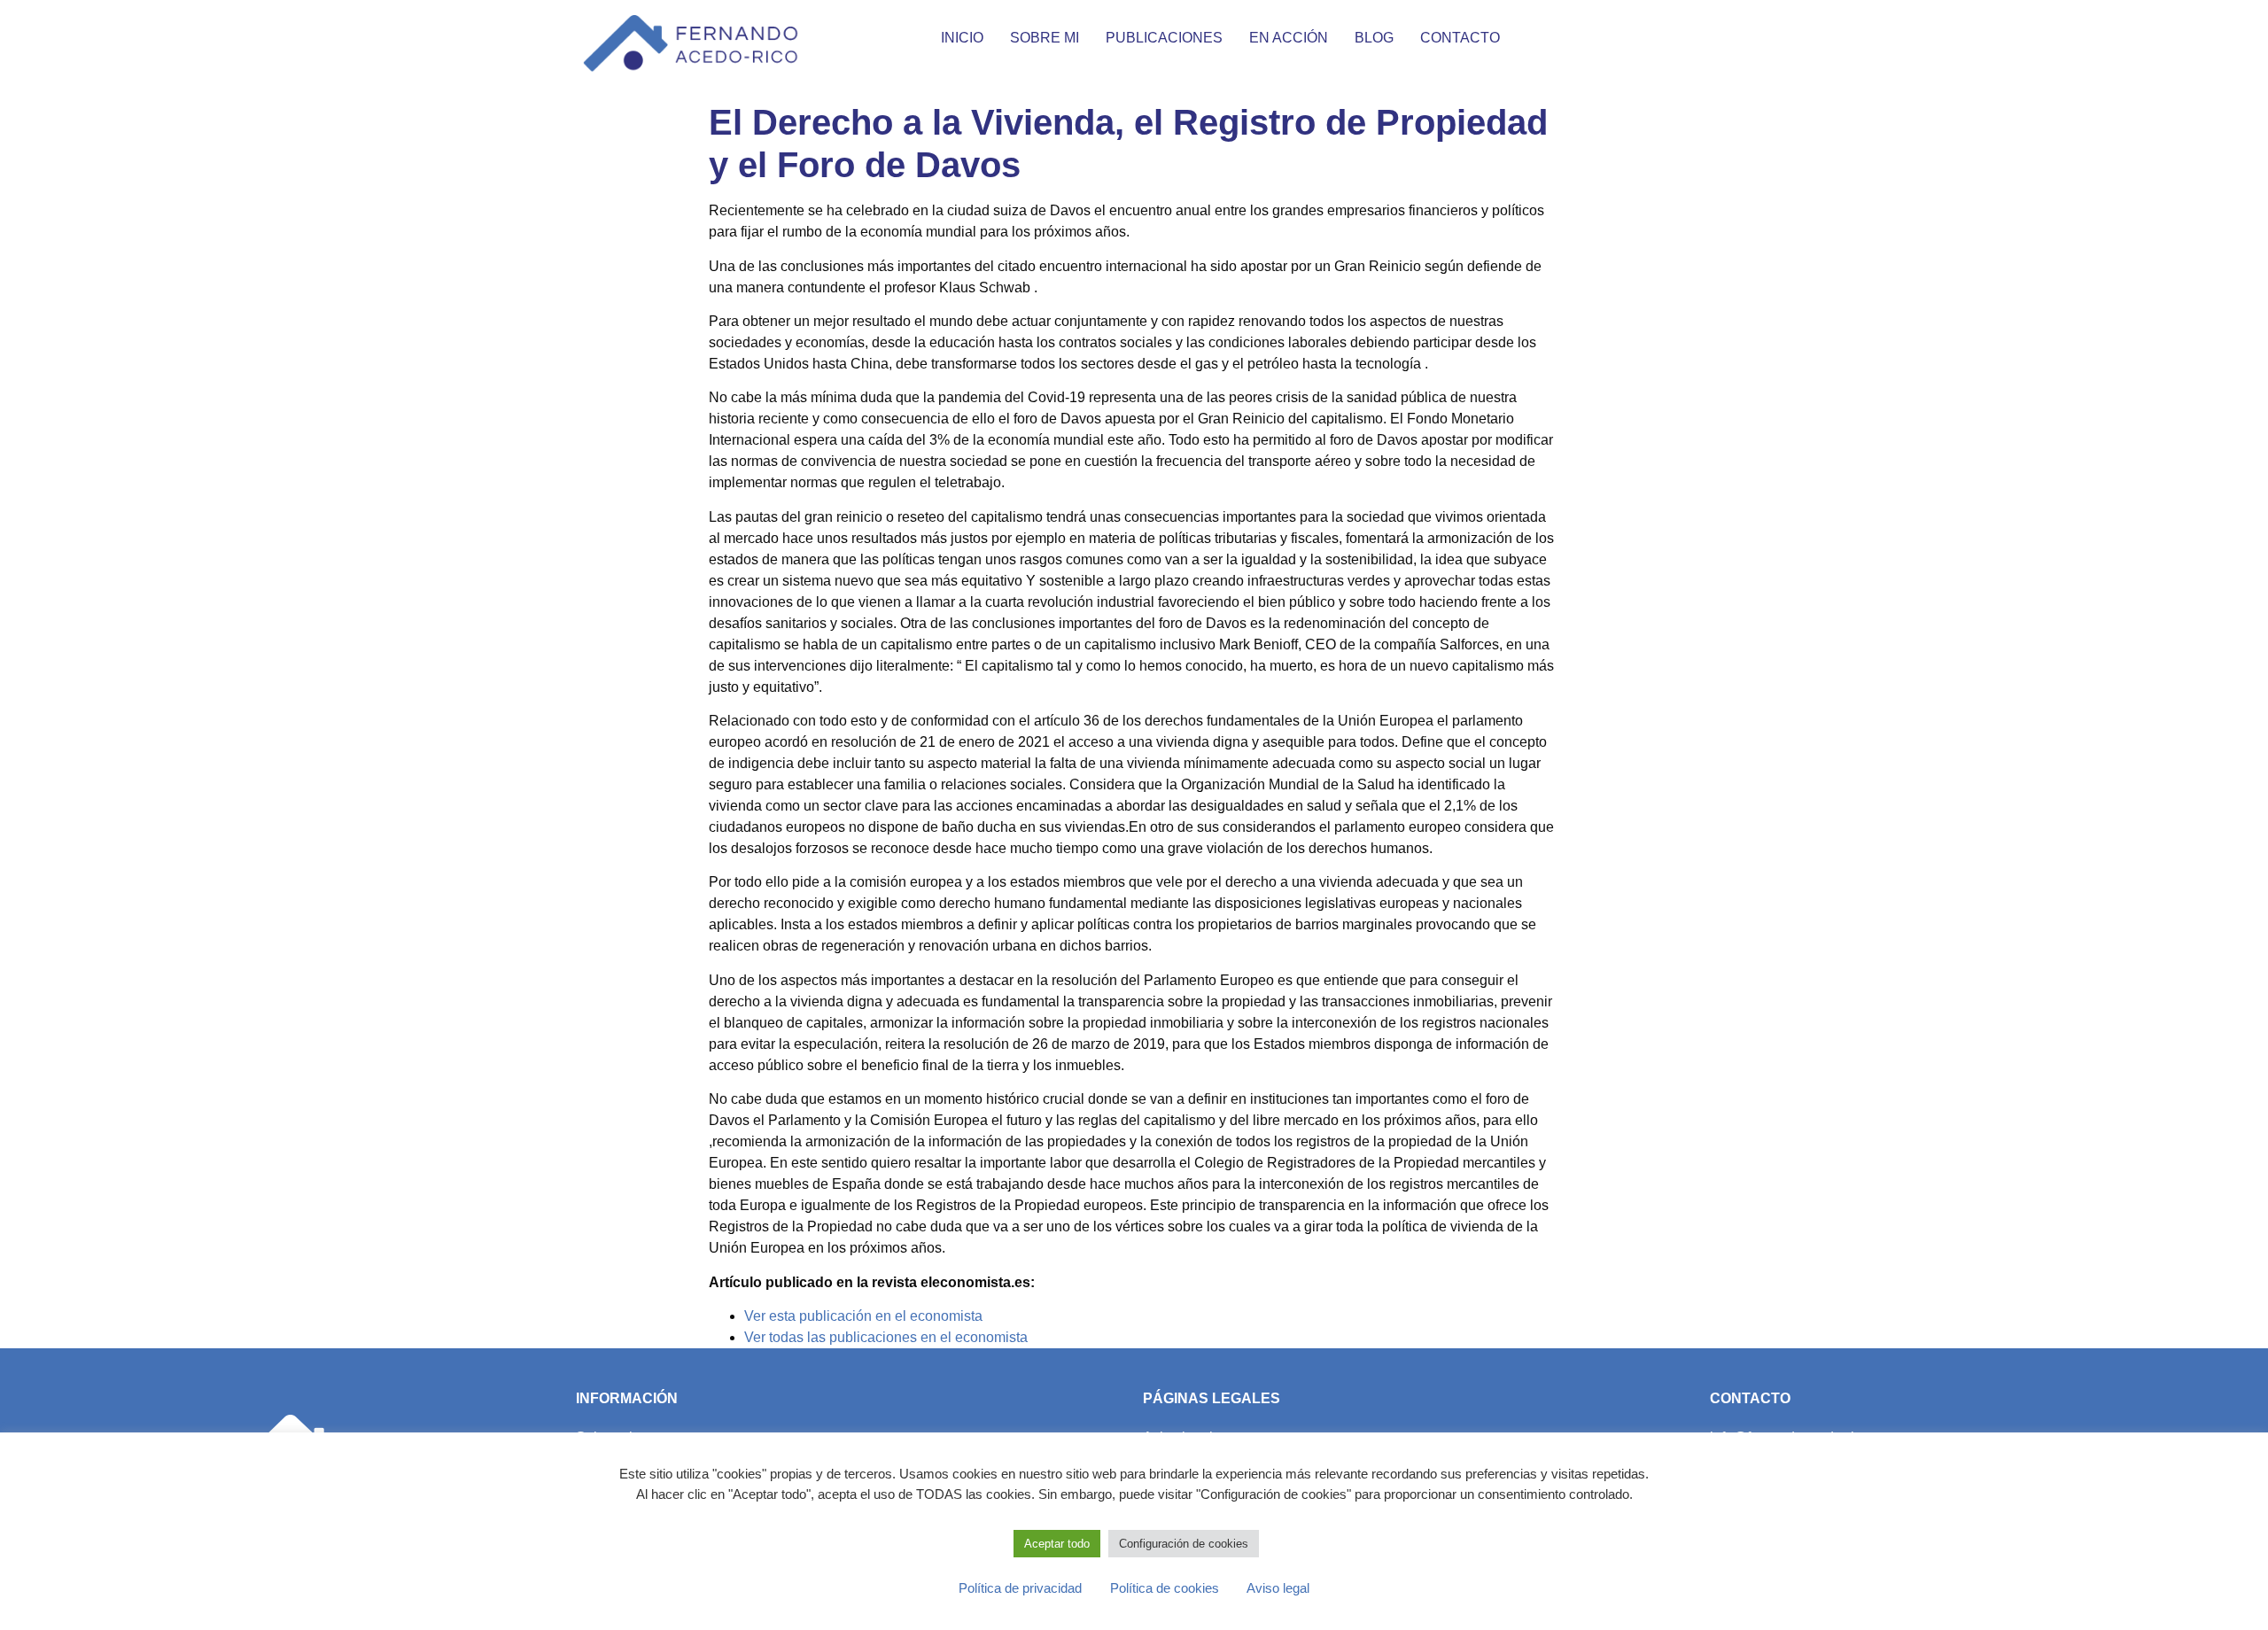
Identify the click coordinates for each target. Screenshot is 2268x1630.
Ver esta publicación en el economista (863, 1316)
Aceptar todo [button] (1057, 1544)
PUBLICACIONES (1164, 38)
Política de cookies (1154, 1588)
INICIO (962, 38)
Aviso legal (1266, 1588)
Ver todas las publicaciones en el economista (886, 1337)
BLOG (1374, 38)
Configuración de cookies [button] (1184, 1544)
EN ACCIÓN (1289, 38)
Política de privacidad (1020, 1588)
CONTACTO (1460, 38)
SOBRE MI (1045, 38)
